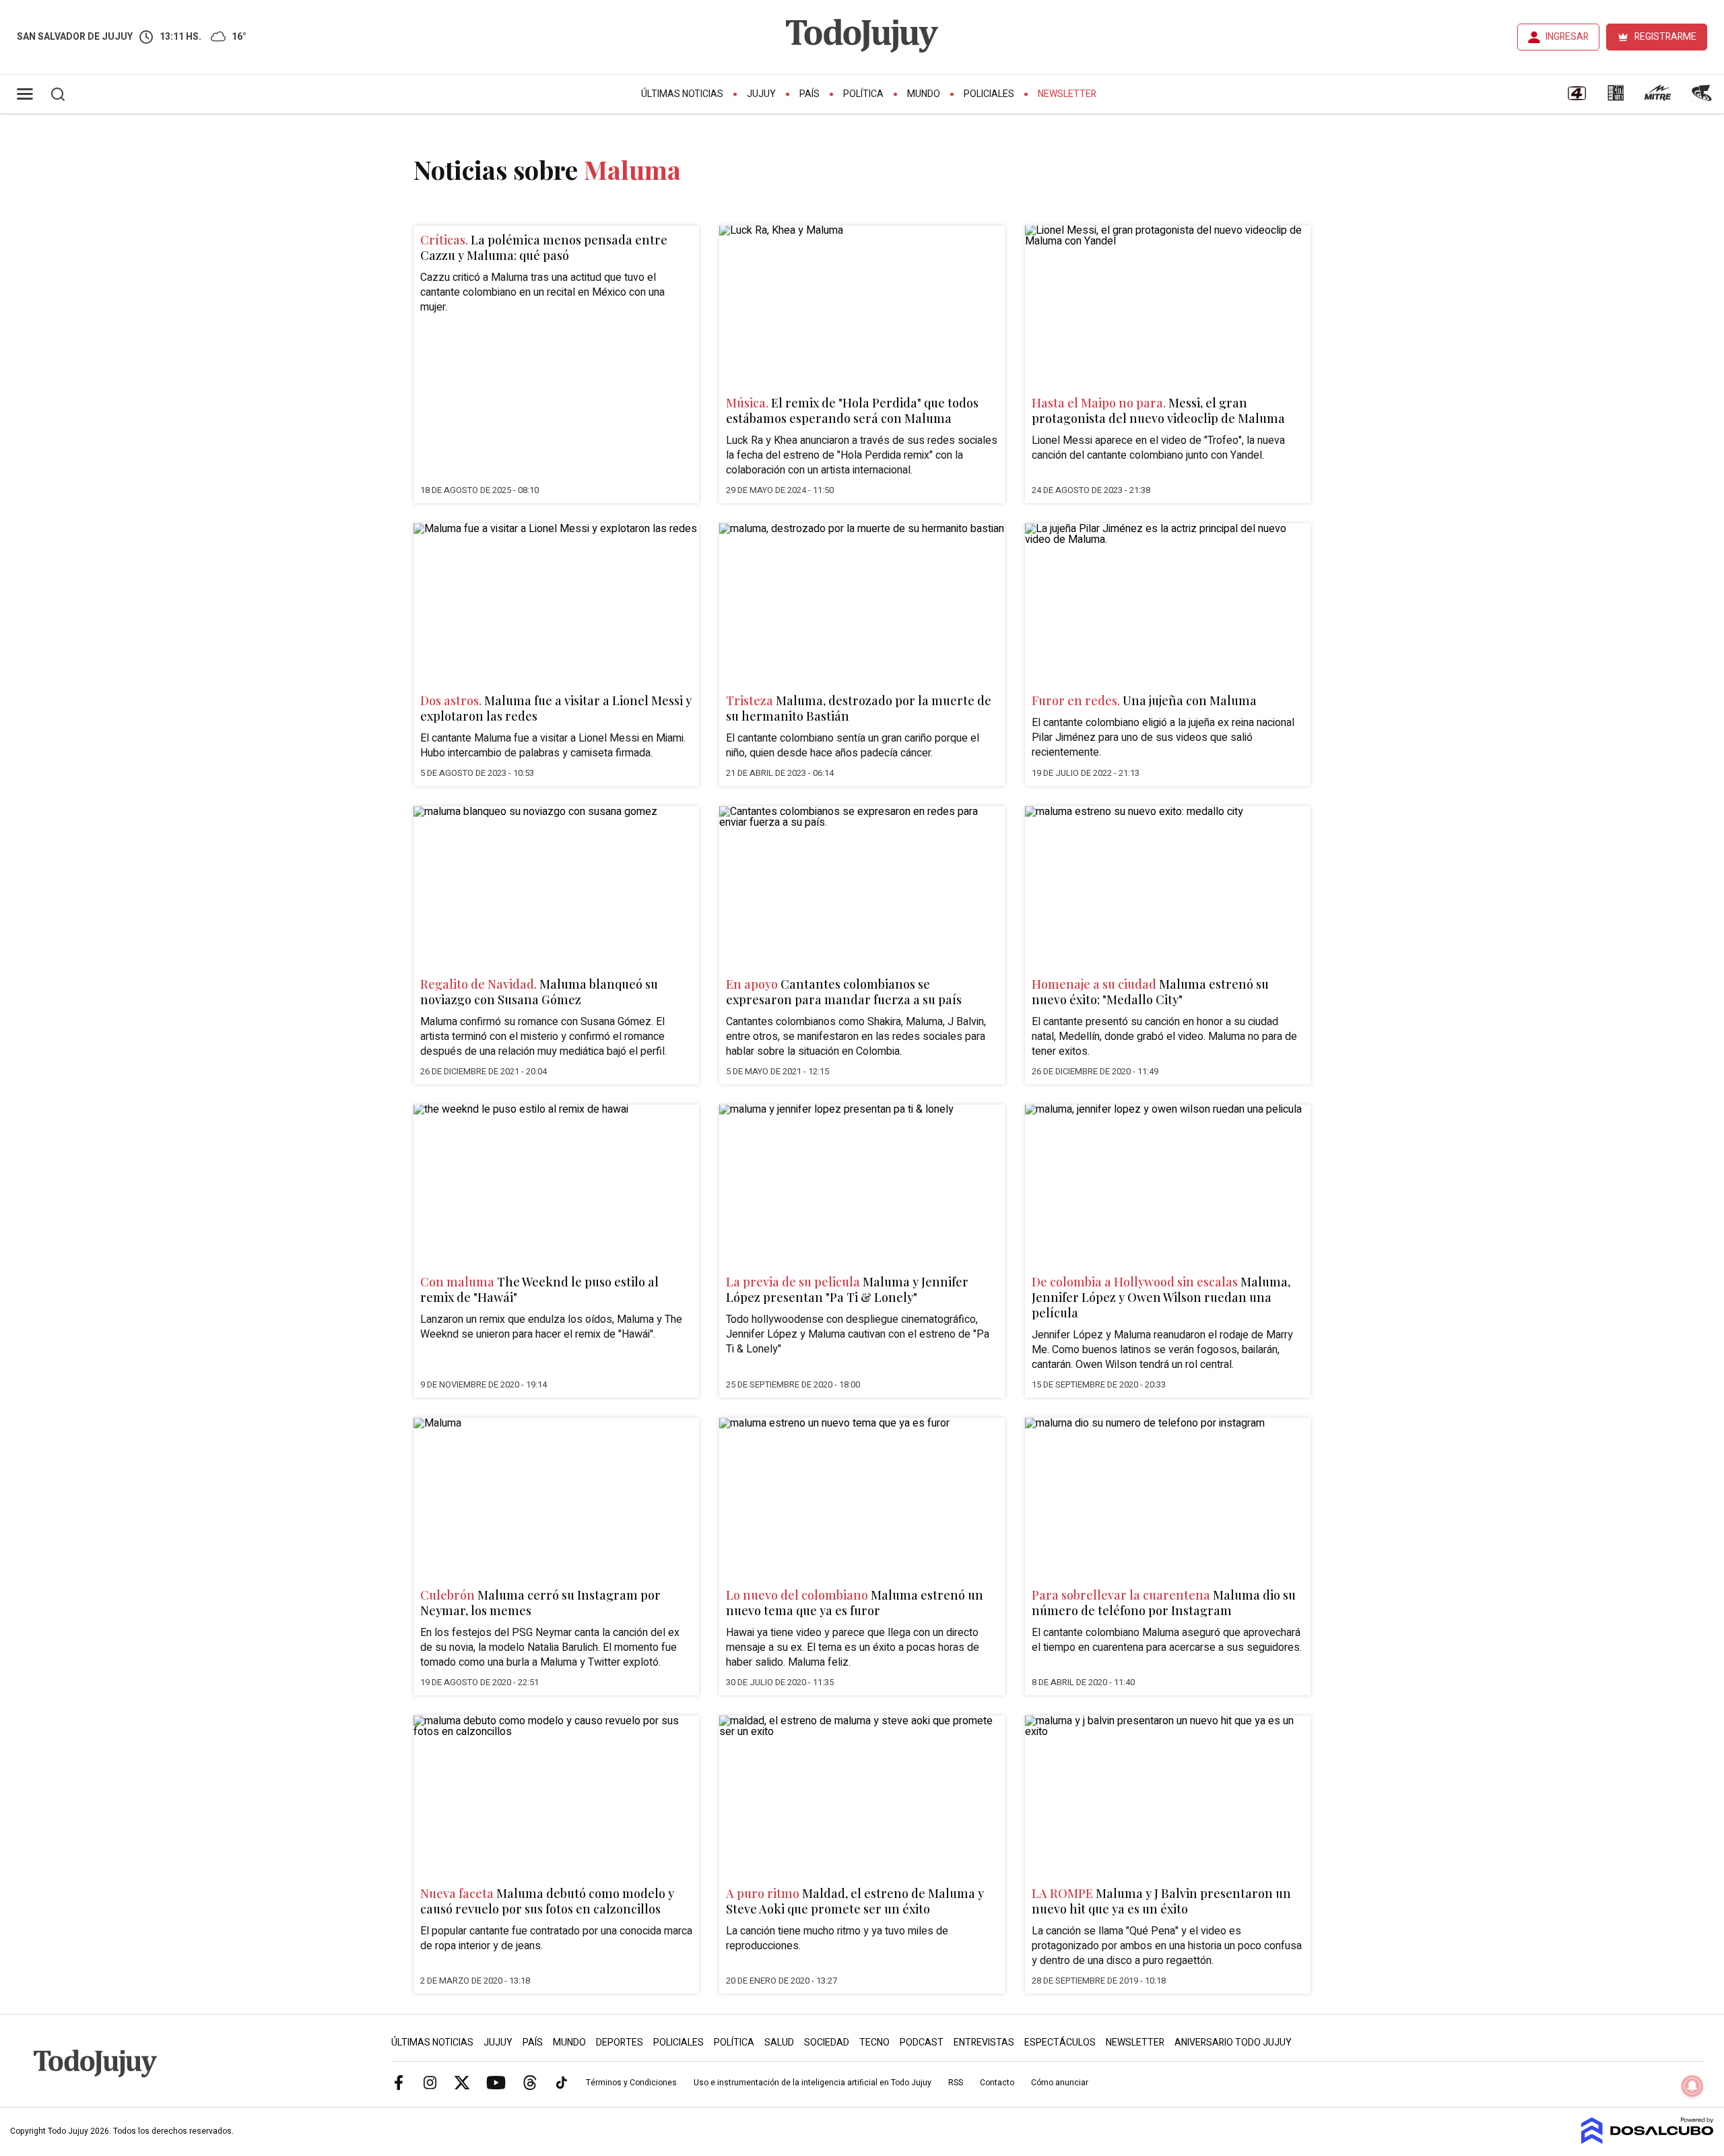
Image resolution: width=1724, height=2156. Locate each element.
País (809, 94)
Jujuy (761, 94)
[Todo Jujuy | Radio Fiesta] (1703, 98)
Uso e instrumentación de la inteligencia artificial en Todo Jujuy (813, 2083)
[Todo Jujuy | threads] (530, 2082)
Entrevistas (984, 2043)
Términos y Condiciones (631, 2083)
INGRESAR (1567, 37)
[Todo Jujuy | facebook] (399, 2082)
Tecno (874, 2043)
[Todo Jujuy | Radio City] (1616, 98)
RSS (956, 2083)
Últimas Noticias (682, 94)
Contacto (997, 2083)
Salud (779, 2043)
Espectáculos (1060, 2043)
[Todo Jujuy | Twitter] (462, 2082)
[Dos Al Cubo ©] (1648, 2141)
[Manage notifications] (1692, 2086)
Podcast (922, 2043)
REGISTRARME (1665, 37)
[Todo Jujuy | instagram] (430, 2082)
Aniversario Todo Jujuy (1233, 2043)
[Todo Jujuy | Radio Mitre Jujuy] (1657, 98)
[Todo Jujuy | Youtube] (496, 2082)
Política (863, 94)
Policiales (989, 94)
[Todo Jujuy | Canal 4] (1577, 98)
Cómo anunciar (1060, 2083)
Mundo (924, 94)
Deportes (620, 2043)
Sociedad (827, 2043)
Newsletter (1067, 94)
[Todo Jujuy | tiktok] (562, 2082)
